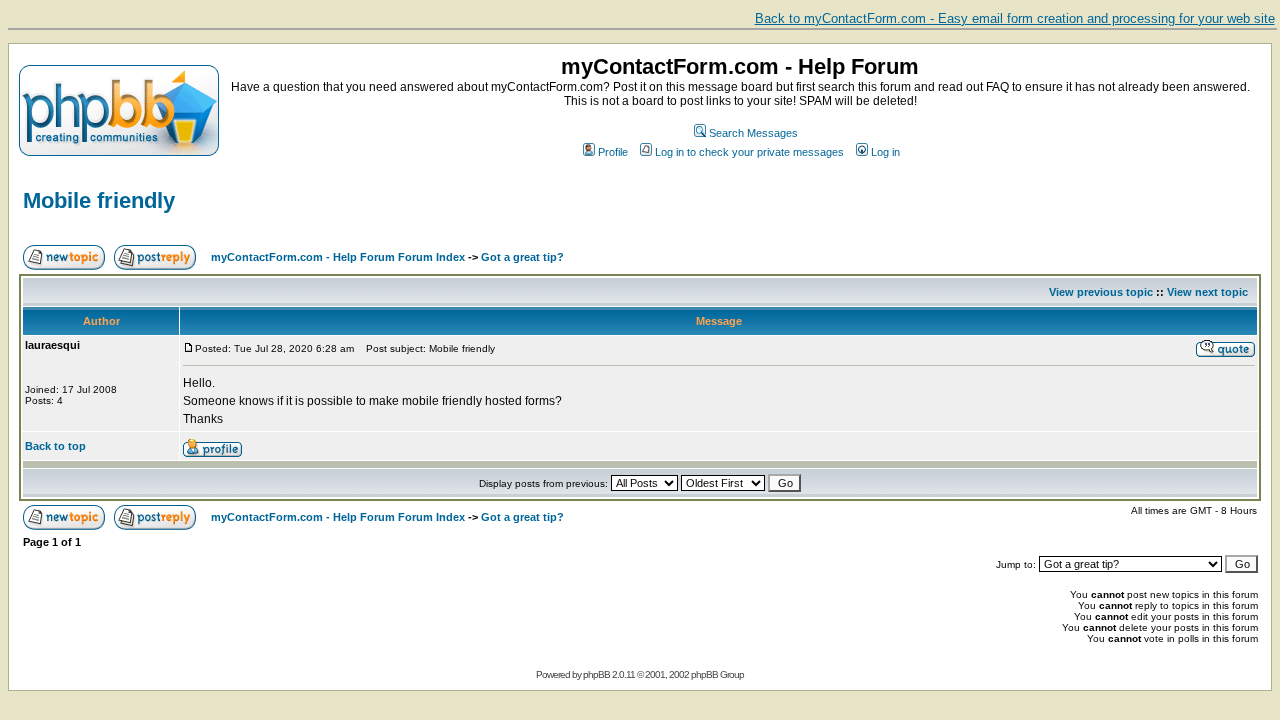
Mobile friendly (99, 200)
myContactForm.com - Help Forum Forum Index (338, 257)
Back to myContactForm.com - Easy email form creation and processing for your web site (1015, 18)
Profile (613, 152)
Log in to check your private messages (749, 152)
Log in (885, 152)
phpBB (596, 674)
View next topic (1207, 292)
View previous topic (1101, 292)
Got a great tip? (522, 257)
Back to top (55, 446)
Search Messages (753, 133)
